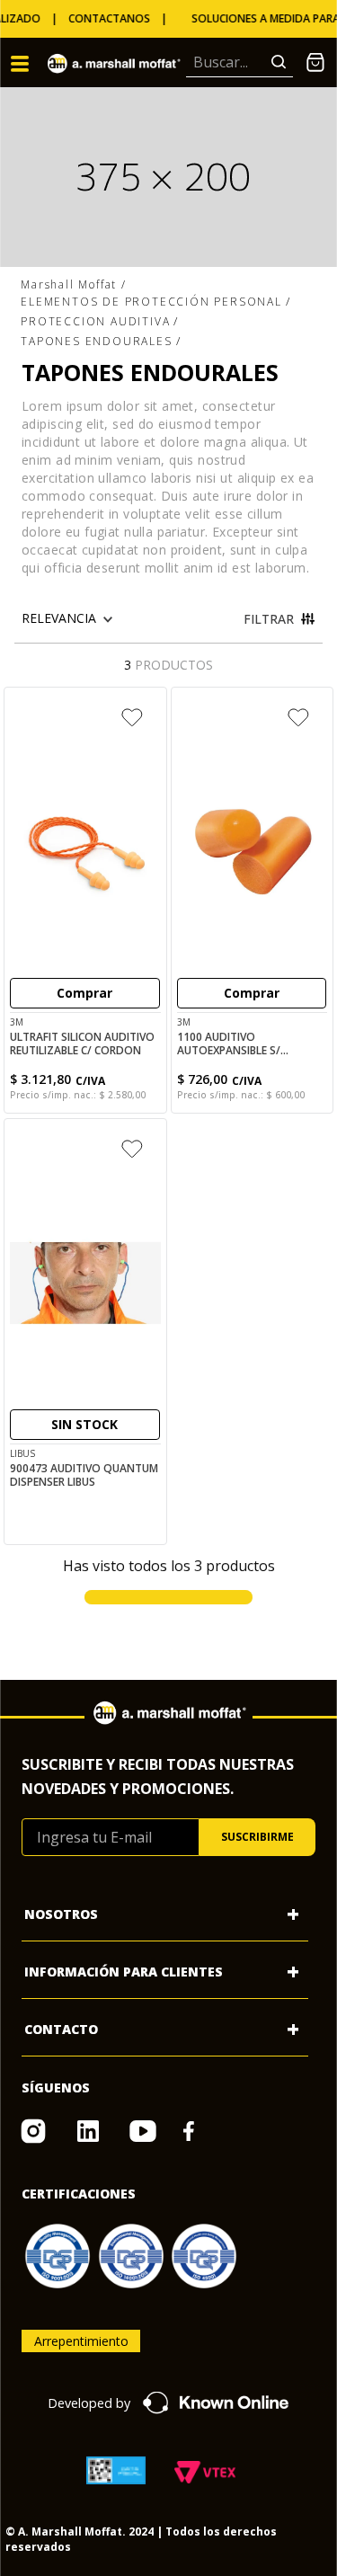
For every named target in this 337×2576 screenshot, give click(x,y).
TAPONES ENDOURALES (96, 341)
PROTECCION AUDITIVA (95, 321)
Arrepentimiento (81, 2341)
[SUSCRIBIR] (257, 1837)
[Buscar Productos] (282, 62)
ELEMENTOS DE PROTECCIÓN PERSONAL (151, 302)
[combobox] (239, 63)
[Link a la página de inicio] (74, 285)
